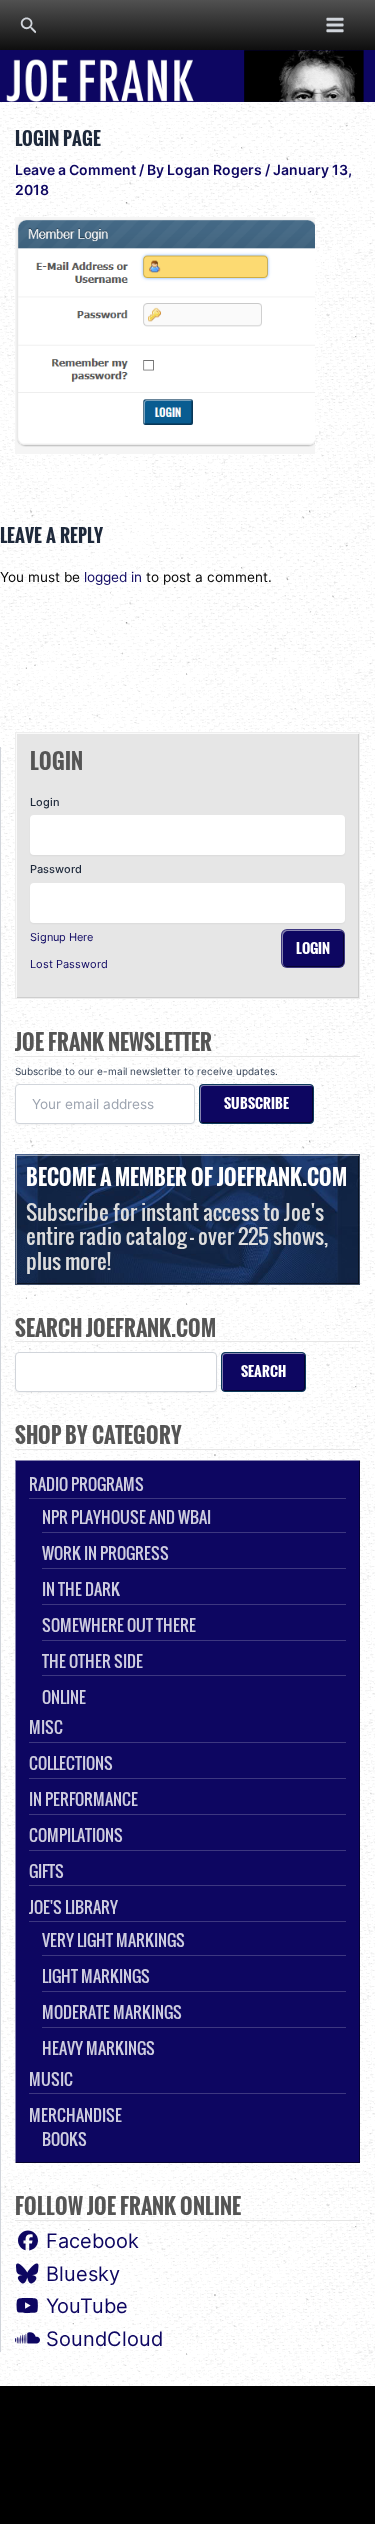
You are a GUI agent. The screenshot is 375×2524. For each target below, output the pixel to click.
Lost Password (69, 964)
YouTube (84, 2306)
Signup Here (61, 937)
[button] (29, 25)
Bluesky (80, 2274)
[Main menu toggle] (335, 24)
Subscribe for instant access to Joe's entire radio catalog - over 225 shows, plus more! (186, 1219)
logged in (113, 577)
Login (45, 802)
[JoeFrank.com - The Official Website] (187, 75)
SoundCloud (101, 2339)
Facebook (89, 2241)
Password (56, 869)
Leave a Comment (75, 169)
